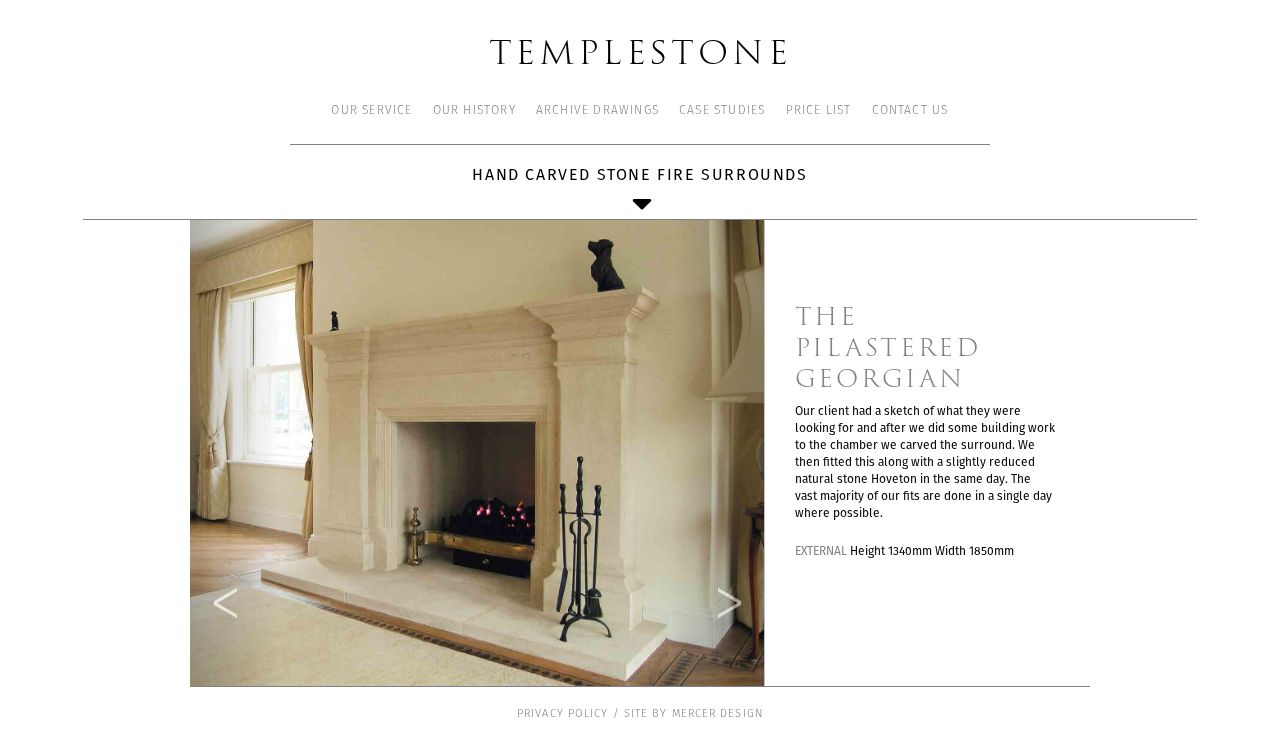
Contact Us (910, 111)
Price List (819, 111)
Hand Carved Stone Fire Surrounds (639, 174)
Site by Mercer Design (693, 714)
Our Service (371, 111)
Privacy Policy (562, 714)
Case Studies (722, 111)
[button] (235, 452)
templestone (640, 50)
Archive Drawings (597, 111)
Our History (474, 111)
